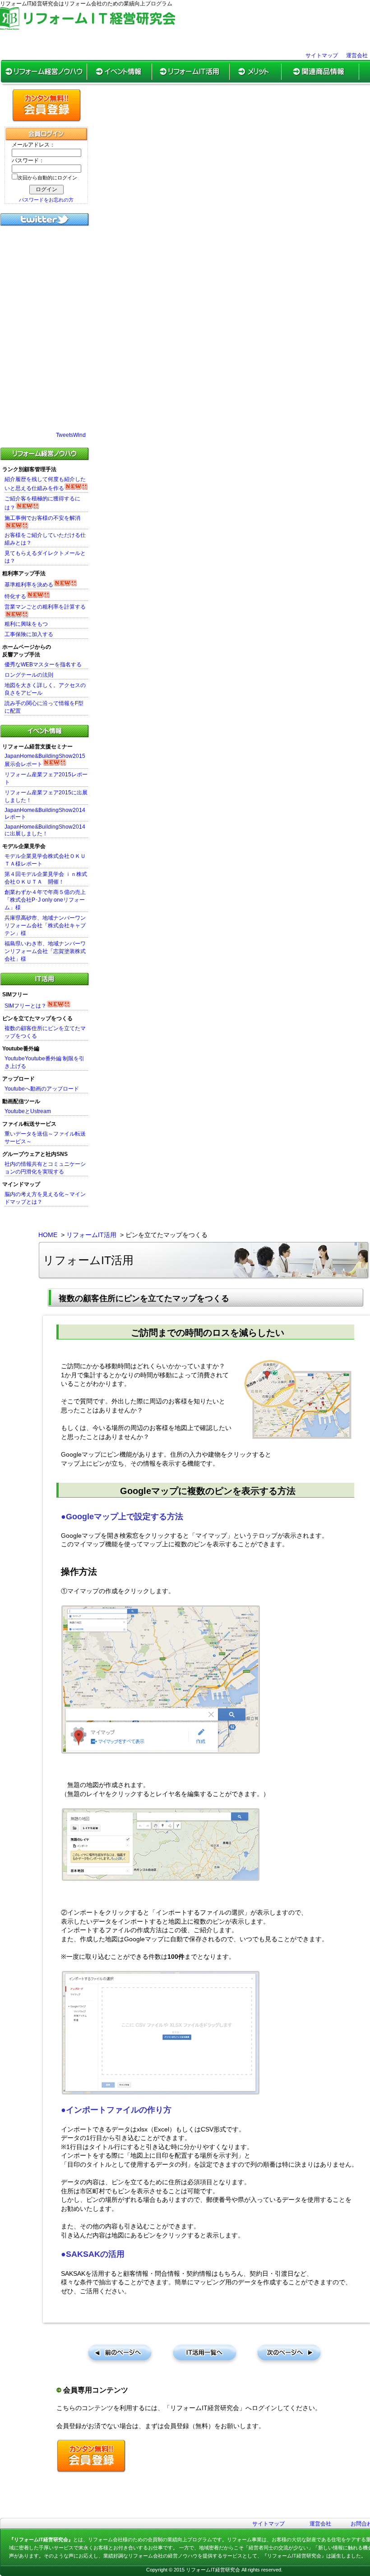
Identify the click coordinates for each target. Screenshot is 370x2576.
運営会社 (357, 55)
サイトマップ (322, 55)
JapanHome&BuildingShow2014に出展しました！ (45, 830)
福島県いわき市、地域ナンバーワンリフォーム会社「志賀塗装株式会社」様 (45, 951)
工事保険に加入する (29, 634)
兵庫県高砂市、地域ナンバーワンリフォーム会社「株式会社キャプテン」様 (45, 926)
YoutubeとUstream (28, 1111)
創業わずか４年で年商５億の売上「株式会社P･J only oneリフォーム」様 (45, 900)
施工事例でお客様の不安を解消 (42, 518)
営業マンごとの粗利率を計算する (45, 607)
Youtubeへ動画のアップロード (42, 1089)
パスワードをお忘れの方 (46, 200)
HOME (48, 1235)
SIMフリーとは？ (25, 1006)
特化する (15, 596)
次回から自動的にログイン (47, 178)
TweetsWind (71, 435)
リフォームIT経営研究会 (213, 2570)
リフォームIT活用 (91, 1235)
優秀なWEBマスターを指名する (43, 665)
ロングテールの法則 (29, 675)
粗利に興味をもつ (26, 624)
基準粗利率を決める (29, 585)
